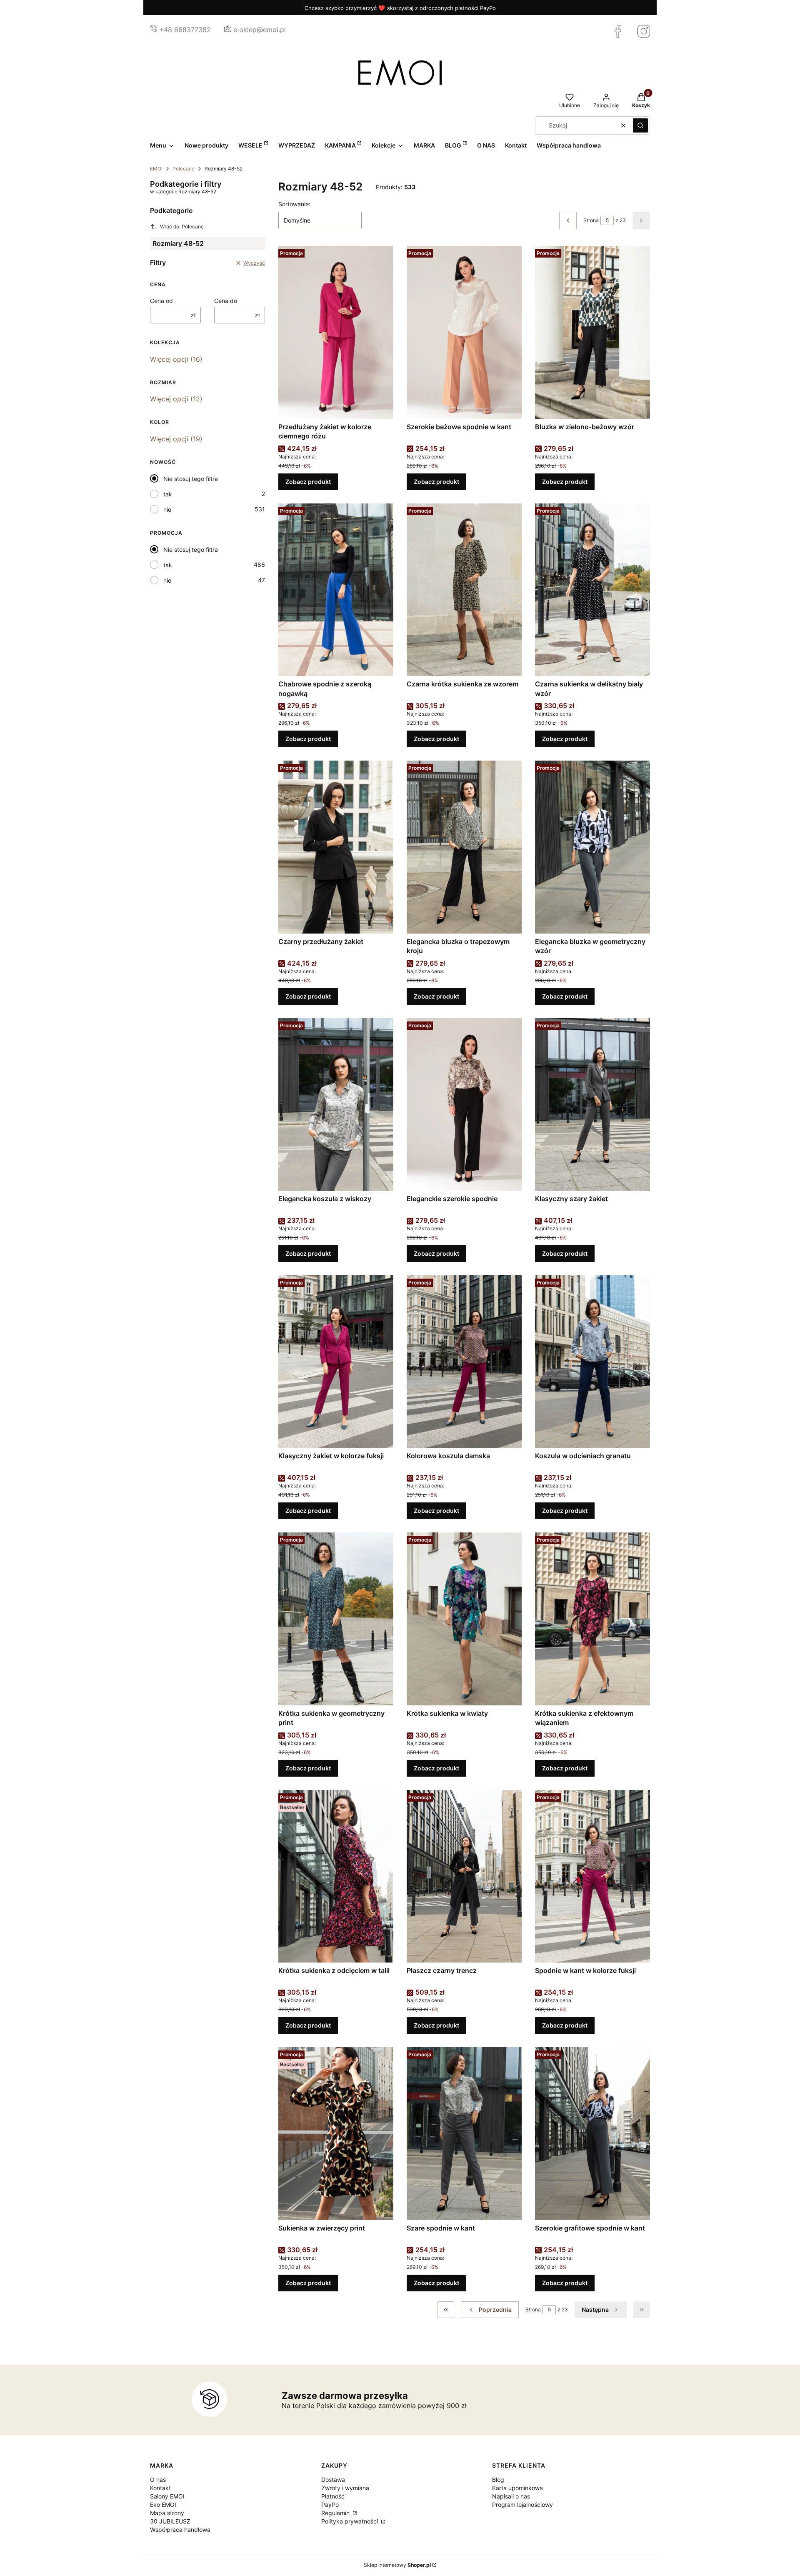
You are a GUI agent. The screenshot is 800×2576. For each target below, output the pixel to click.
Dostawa (333, 2480)
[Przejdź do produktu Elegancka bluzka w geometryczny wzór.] (592, 847)
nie (167, 509)
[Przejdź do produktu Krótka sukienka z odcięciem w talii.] (336, 1876)
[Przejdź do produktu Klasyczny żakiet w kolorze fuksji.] (336, 1362)
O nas (158, 2480)
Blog (498, 2480)
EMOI (156, 169)
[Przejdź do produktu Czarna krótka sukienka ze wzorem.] (464, 590)
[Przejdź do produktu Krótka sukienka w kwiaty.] (464, 1619)
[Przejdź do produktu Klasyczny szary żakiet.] (592, 1104)
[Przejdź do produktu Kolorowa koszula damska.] (464, 1362)
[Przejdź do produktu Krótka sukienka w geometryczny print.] (336, 1619)
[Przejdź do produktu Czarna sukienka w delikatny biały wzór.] (592, 590)
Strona (591, 220)
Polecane (184, 169)
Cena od (161, 301)
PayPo (330, 2505)
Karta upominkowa (517, 2488)
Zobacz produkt (308, 482)
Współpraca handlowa (180, 2530)
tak (168, 494)
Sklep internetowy (397, 2565)
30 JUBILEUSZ (170, 2521)
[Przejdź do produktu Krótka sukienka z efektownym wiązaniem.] (592, 1619)
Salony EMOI (167, 2496)
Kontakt (160, 2488)
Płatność (333, 2496)
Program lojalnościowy (522, 2505)
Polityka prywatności (350, 2521)
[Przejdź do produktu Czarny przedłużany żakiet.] (336, 847)
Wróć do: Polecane (182, 227)
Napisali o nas (511, 2496)
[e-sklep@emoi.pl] (228, 30)
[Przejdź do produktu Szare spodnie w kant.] (464, 2133)
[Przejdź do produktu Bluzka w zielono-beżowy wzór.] (592, 332)
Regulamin (336, 2513)
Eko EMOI (163, 2505)
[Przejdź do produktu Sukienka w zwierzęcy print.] (336, 2133)
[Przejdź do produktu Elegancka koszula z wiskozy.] (336, 1104)
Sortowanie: (294, 204)
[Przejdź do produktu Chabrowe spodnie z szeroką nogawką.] (336, 590)
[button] (640, 125)
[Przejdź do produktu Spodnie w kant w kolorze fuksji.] (592, 1876)
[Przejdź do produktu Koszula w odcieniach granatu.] (592, 1362)
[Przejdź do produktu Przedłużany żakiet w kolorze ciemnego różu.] (336, 332)
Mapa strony (167, 2513)
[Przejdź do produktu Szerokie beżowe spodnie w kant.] (464, 332)
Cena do (226, 301)
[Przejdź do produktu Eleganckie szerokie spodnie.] (464, 1104)
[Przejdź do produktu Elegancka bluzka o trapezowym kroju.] (464, 847)
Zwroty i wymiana (345, 2488)
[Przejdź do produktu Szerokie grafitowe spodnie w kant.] (592, 2133)
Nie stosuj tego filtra (191, 479)
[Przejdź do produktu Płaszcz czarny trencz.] (464, 1876)
